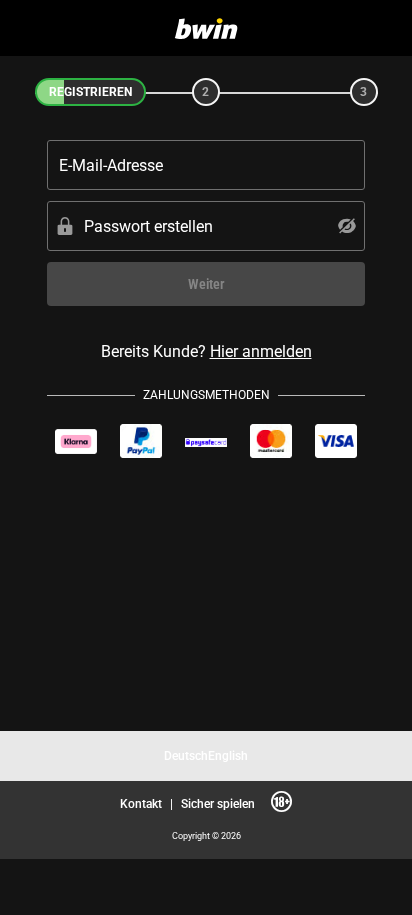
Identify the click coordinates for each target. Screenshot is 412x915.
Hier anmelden (261, 351)
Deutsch (186, 755)
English (228, 755)
